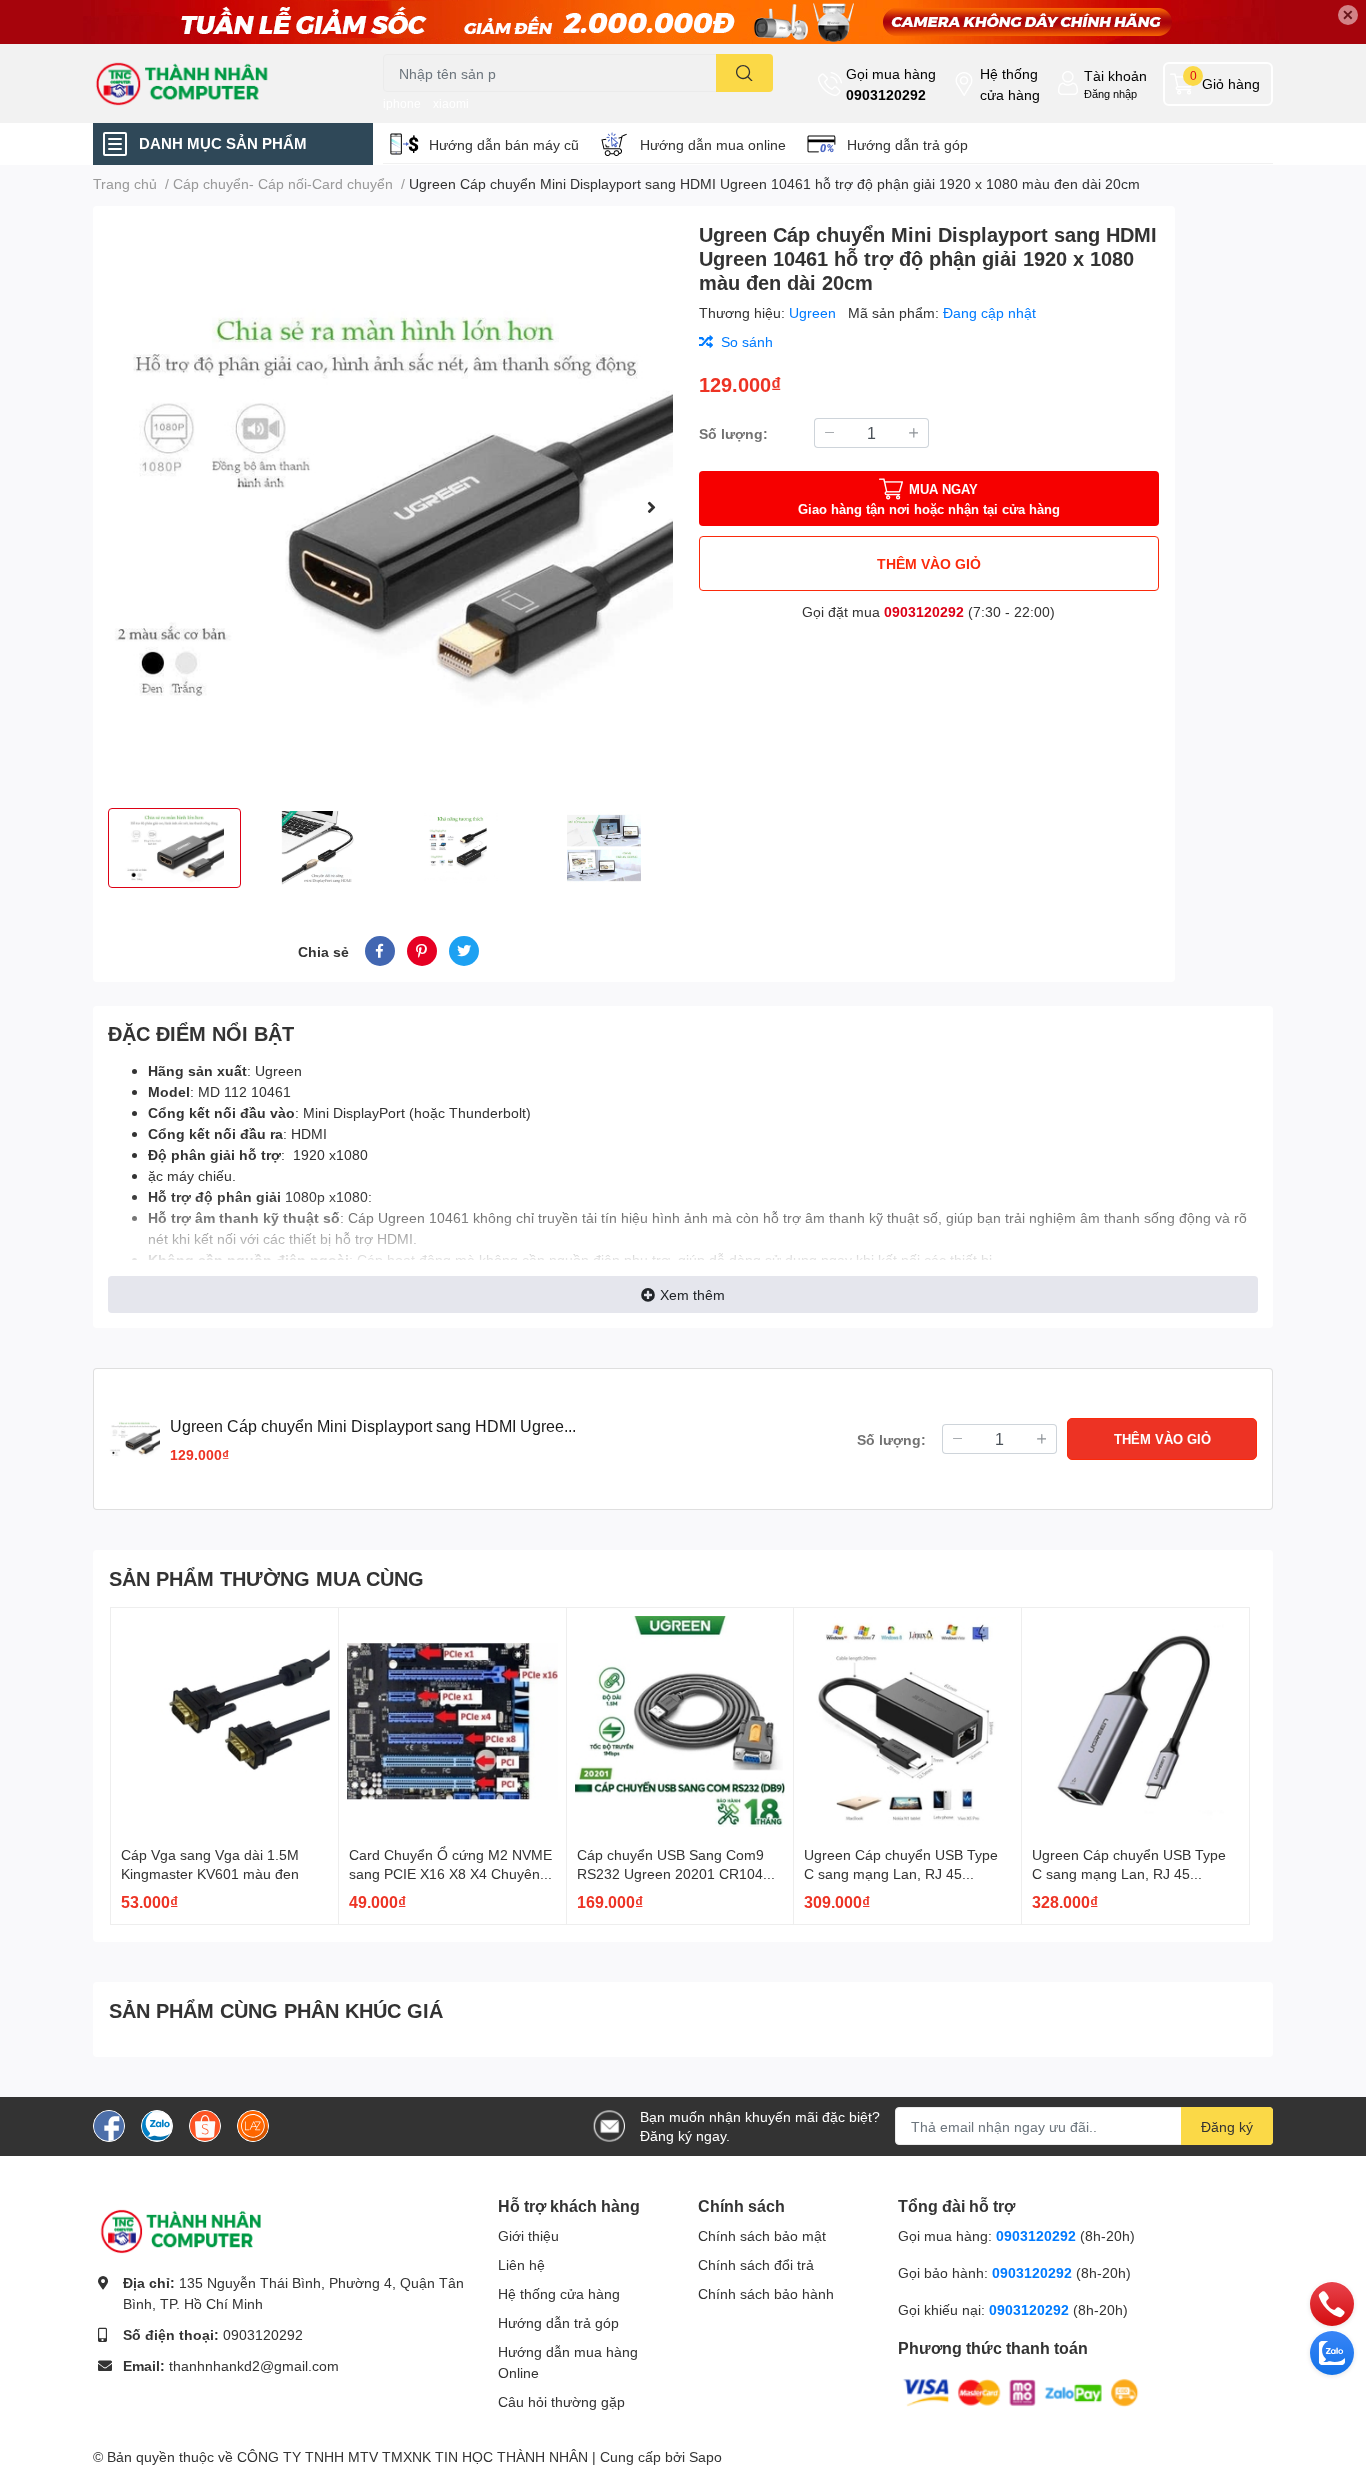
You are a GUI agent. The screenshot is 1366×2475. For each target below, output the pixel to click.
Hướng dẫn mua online (713, 144)
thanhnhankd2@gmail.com (254, 2365)
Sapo (705, 2456)
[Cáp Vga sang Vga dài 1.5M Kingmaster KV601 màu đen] (224, 1721)
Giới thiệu (528, 2235)
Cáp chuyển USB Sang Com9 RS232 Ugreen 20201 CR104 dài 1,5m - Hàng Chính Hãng (670, 1874)
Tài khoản (1115, 75)
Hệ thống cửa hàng (1010, 84)
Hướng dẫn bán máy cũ (504, 144)
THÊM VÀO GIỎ (929, 563)
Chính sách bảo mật (762, 2235)
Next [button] (651, 507)
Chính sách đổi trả (756, 2264)
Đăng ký (1227, 2126)
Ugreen (814, 312)
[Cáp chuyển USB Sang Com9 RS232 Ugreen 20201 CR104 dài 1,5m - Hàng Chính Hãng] (680, 1721)
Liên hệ (521, 2264)
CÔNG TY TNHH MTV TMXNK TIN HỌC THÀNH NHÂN (412, 2456)
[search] (744, 73)
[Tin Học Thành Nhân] (217, 83)
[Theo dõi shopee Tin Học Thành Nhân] (205, 2124)
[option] (388, 507)
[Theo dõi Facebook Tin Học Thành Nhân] (109, 2124)
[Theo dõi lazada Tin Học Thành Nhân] (253, 2124)
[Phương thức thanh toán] (1021, 2391)
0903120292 (886, 94)
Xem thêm (692, 1294)
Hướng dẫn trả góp (907, 144)
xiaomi (451, 103)
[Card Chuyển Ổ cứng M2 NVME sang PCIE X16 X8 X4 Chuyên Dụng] (452, 1721)
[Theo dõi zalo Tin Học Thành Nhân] (157, 2124)
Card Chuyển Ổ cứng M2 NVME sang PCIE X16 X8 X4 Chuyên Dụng (450, 1874)
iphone (402, 103)
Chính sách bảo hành (766, 2293)
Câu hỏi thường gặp (561, 2401)
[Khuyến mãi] (683, 22)
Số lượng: (733, 433)
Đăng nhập (1110, 93)
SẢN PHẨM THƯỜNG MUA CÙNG (266, 1578)
